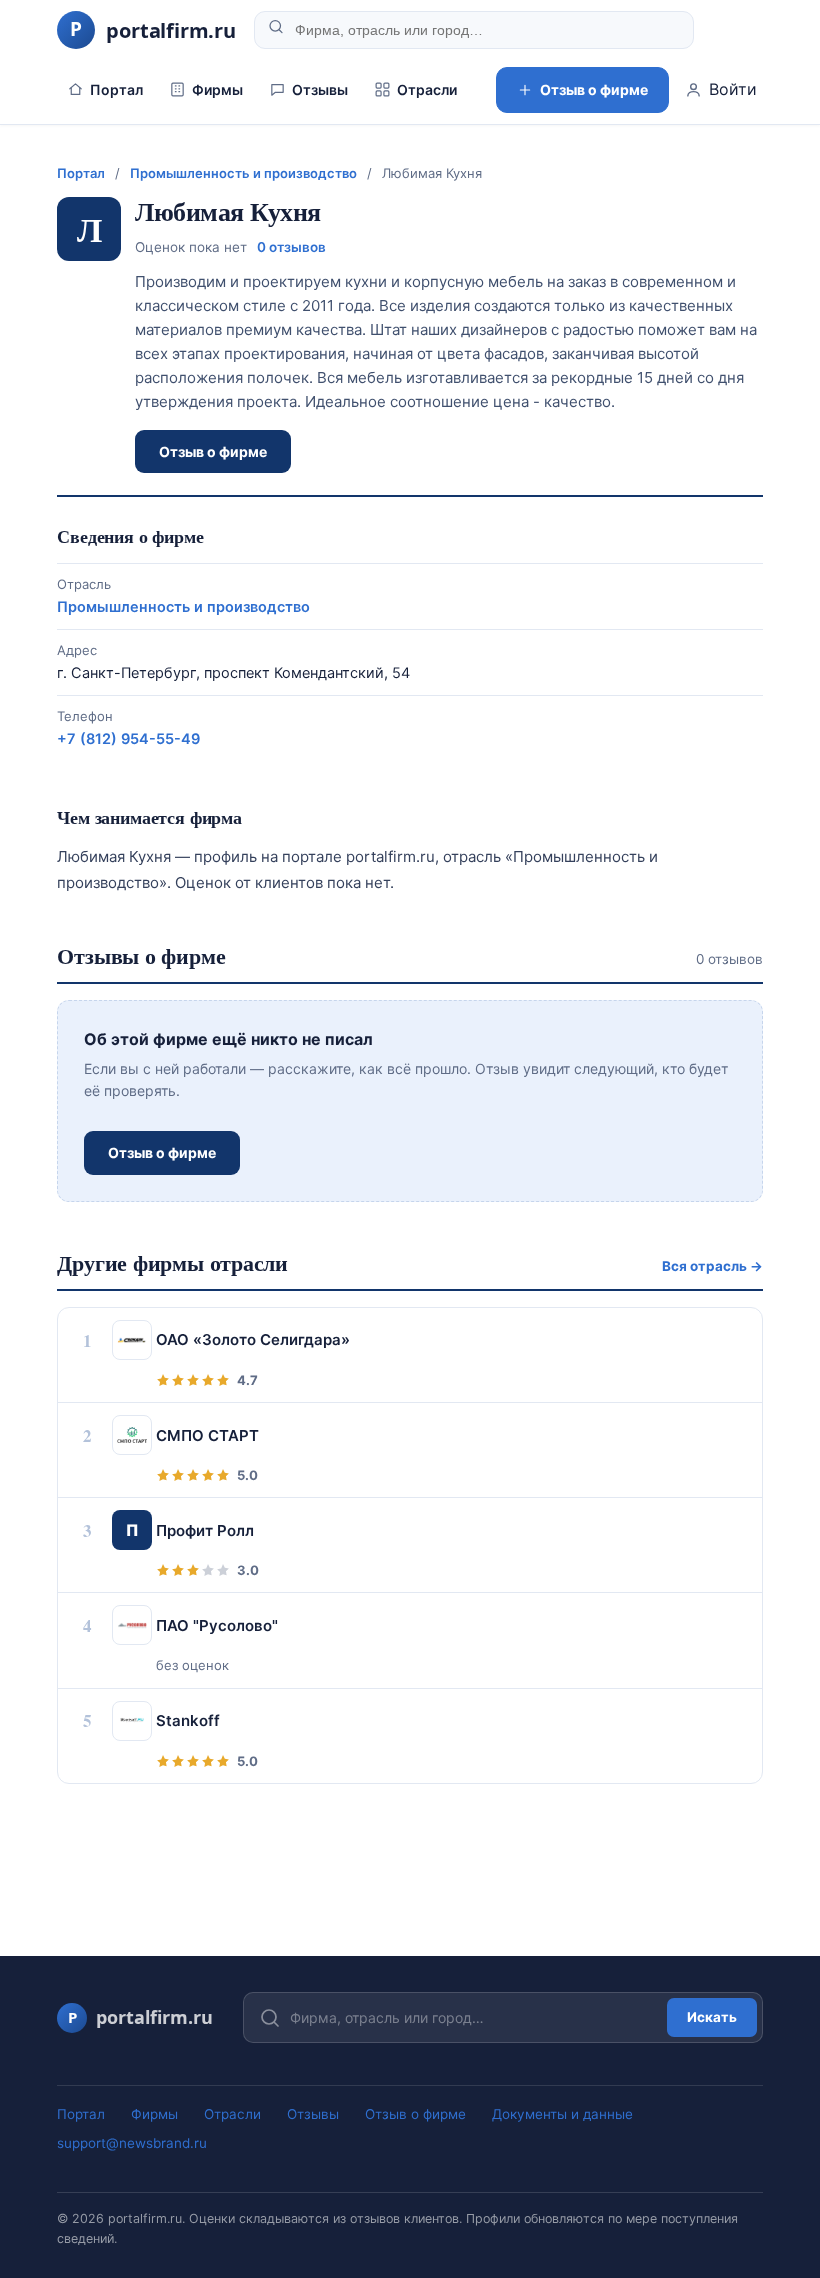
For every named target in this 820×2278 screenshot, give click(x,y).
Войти (733, 89)
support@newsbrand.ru (132, 2143)
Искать (712, 2017)
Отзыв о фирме (594, 89)
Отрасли (427, 89)
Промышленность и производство (243, 173)
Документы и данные (562, 2114)
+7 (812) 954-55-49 (128, 739)
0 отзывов (291, 247)
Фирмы (217, 89)
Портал (116, 89)
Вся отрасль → (712, 1266)
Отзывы (320, 89)
